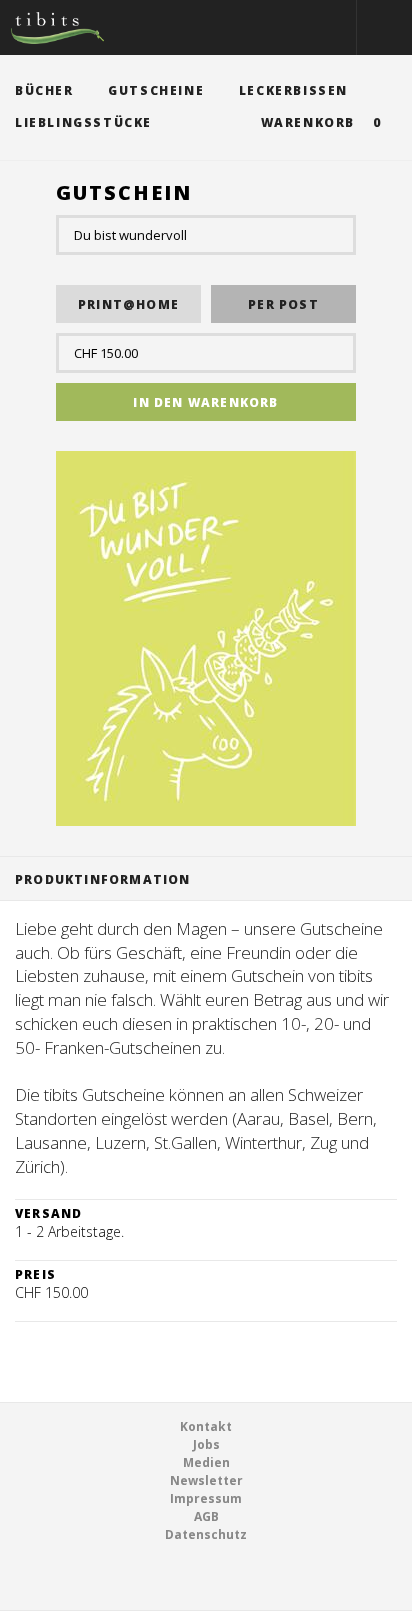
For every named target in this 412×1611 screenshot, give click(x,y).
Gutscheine (156, 90)
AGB (206, 1516)
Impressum (206, 1498)
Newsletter (206, 1480)
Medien (206, 1462)
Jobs (206, 1444)
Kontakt (206, 1426)
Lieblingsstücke (83, 122)
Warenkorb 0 (321, 122)
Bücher (44, 90)
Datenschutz (206, 1534)
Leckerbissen (293, 90)
